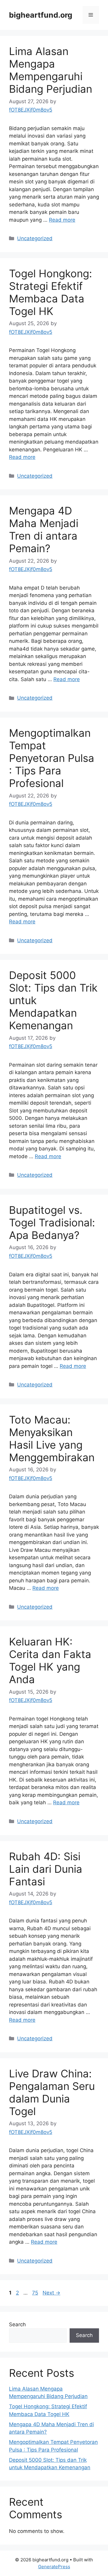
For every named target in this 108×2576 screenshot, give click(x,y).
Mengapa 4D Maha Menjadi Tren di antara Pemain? (44, 529)
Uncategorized (35, 238)
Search (17, 2324)
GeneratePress (54, 2567)
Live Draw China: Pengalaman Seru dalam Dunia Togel (52, 2092)
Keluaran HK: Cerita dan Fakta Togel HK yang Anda (50, 1660)
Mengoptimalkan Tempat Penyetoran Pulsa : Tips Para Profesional (52, 758)
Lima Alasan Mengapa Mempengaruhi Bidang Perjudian (51, 70)
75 (36, 2293)
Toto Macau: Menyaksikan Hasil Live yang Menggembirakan (52, 1438)
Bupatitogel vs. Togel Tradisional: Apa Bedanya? (52, 1222)
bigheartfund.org (41, 15)
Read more (62, 220)
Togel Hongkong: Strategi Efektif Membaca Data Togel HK (51, 292)
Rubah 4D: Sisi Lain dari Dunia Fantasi (46, 1869)
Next (51, 2293)
